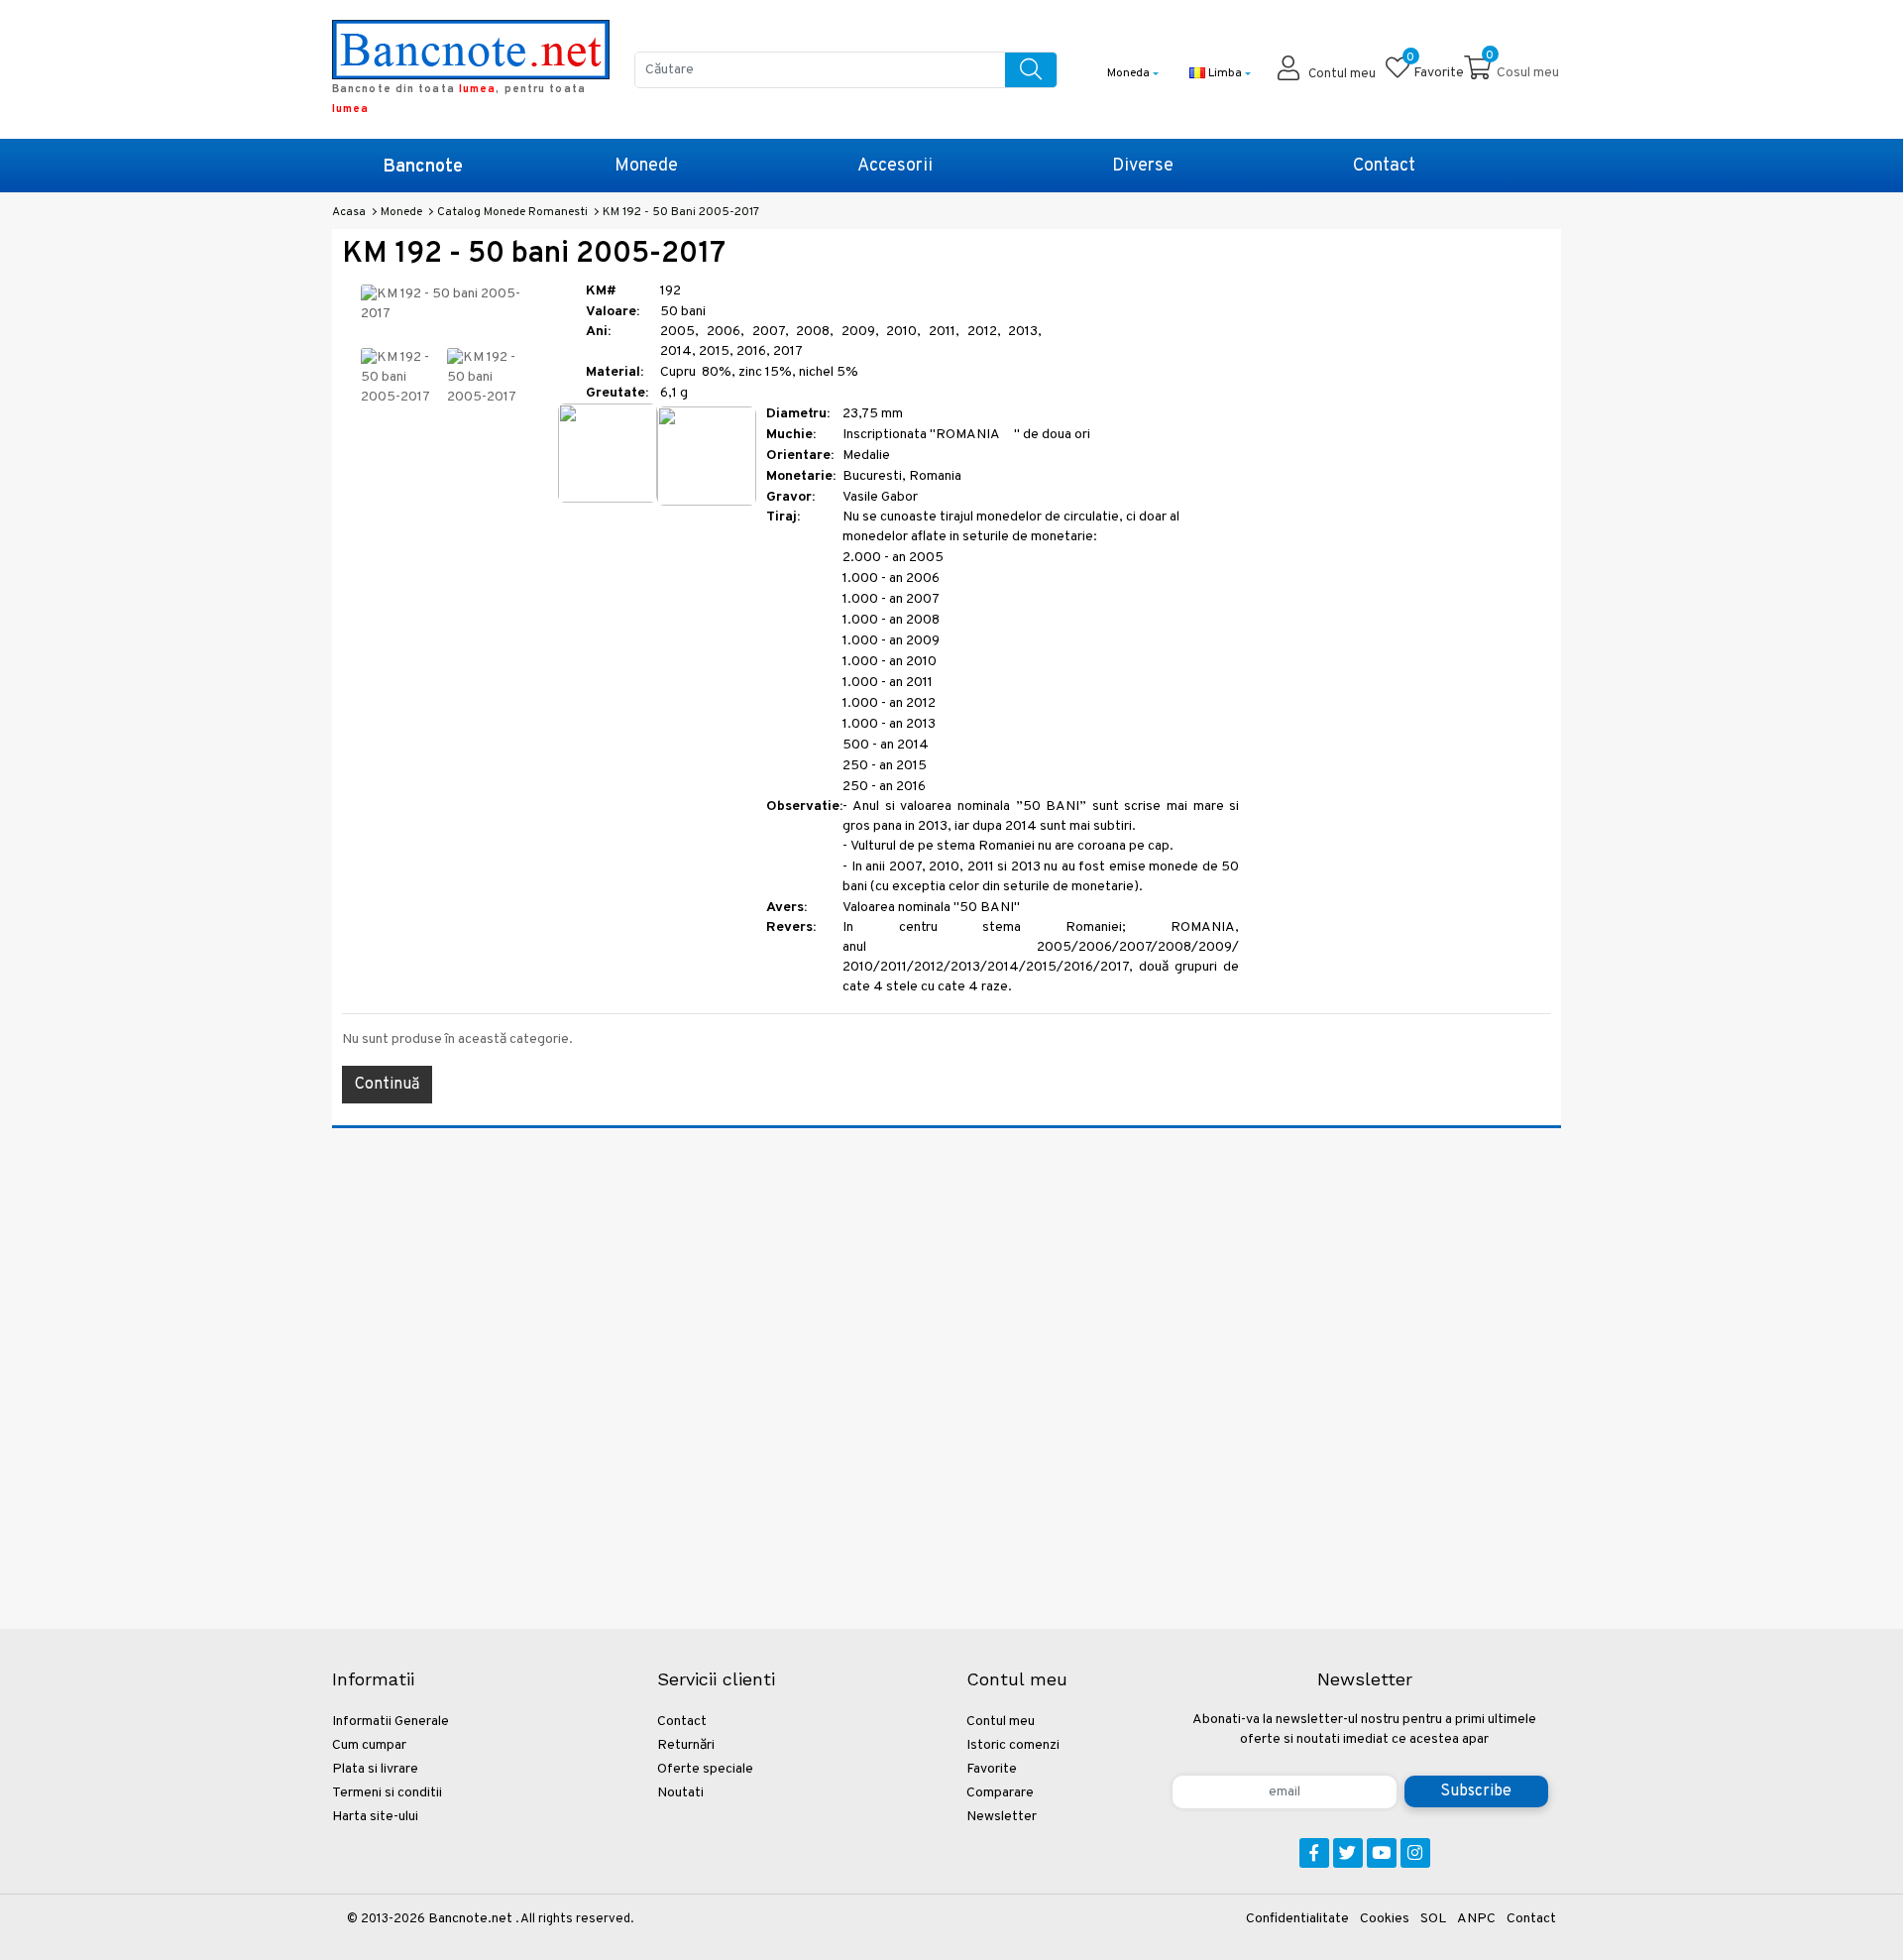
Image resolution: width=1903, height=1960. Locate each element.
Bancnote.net (470, 1919)
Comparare (1000, 1793)
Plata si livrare (375, 1769)
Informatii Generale (391, 1722)
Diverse (1143, 166)
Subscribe (1476, 1791)
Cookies (1385, 1919)
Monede (646, 166)
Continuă (387, 1085)
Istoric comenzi (1013, 1745)
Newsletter (1002, 1817)
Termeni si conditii (387, 1793)
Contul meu (1001, 1722)
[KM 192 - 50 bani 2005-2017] (400, 378)
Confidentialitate (1297, 1919)
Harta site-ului (375, 1817)
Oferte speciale (705, 1769)
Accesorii (895, 166)
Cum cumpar (369, 1745)
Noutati (680, 1793)
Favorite (992, 1769)
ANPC (1476, 1919)
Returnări (686, 1745)
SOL (1433, 1919)
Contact (1384, 166)
